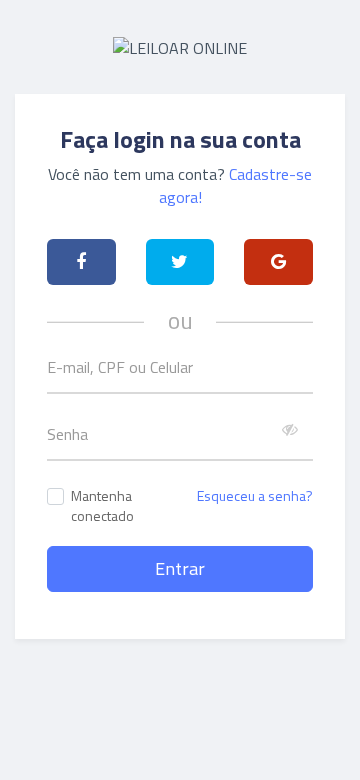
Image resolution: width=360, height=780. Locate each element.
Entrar (180, 568)
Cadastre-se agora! (236, 185)
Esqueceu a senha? (255, 495)
